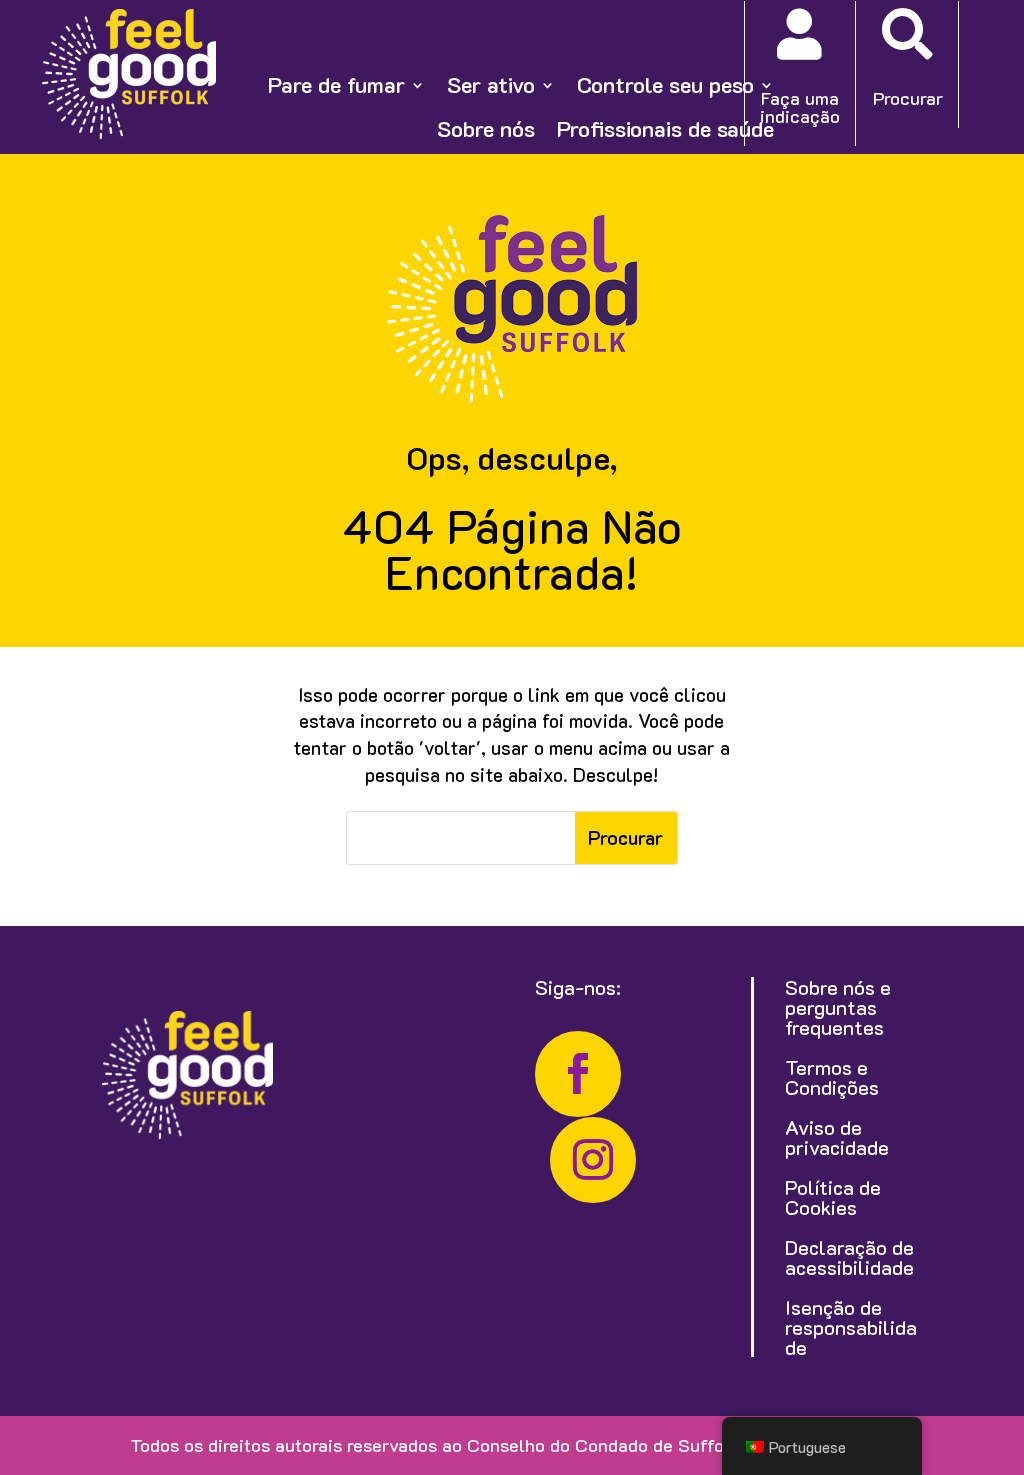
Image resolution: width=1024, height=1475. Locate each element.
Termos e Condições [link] (832, 1077)
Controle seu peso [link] (665, 85)
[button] (626, 838)
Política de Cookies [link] (833, 1197)
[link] (129, 132)
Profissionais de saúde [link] (665, 129)
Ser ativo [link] (491, 85)
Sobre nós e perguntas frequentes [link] (838, 1007)
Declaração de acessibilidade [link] (849, 1257)
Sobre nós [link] (486, 129)
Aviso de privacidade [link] (837, 1137)
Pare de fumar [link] (336, 85)
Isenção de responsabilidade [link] (851, 1327)
